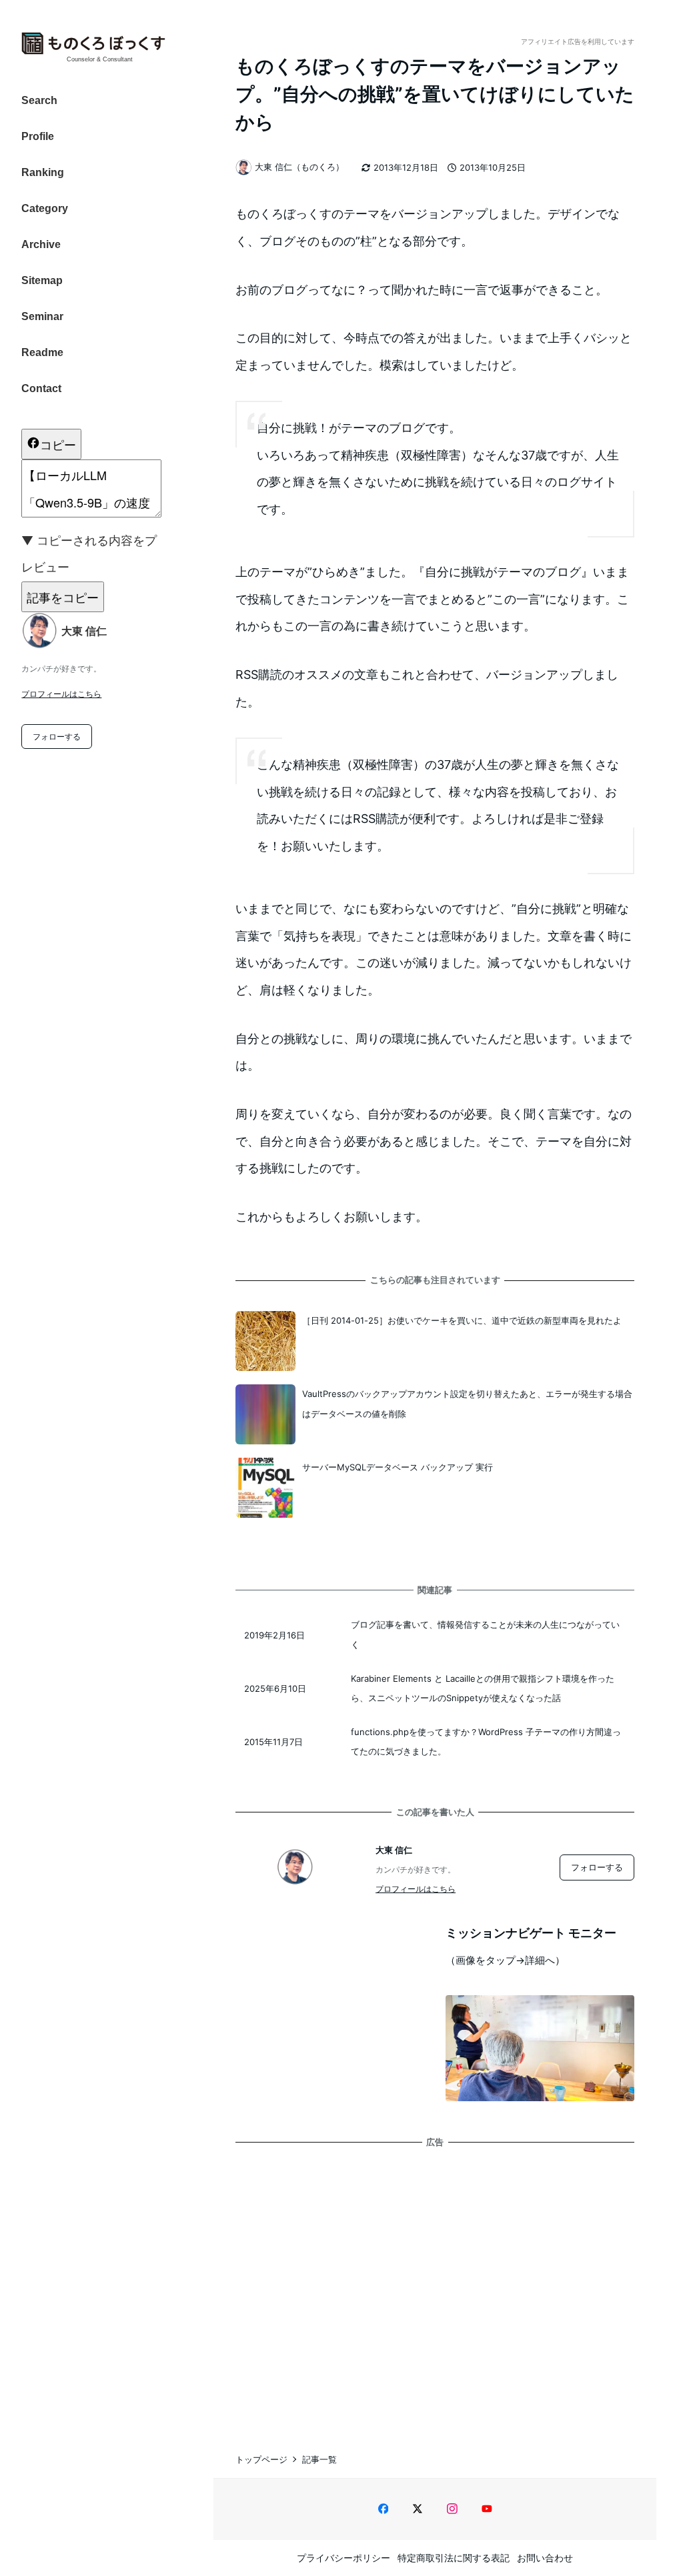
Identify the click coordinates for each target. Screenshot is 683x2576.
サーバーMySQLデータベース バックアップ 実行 (398, 1467)
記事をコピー (63, 597)
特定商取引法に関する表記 (454, 2558)
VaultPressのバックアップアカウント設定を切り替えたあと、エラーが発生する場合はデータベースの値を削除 (467, 1403)
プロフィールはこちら (61, 694)
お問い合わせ (545, 2558)
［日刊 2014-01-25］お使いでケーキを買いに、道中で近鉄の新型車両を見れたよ (462, 1320)
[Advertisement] (435, 2287)
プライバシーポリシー (344, 2558)
